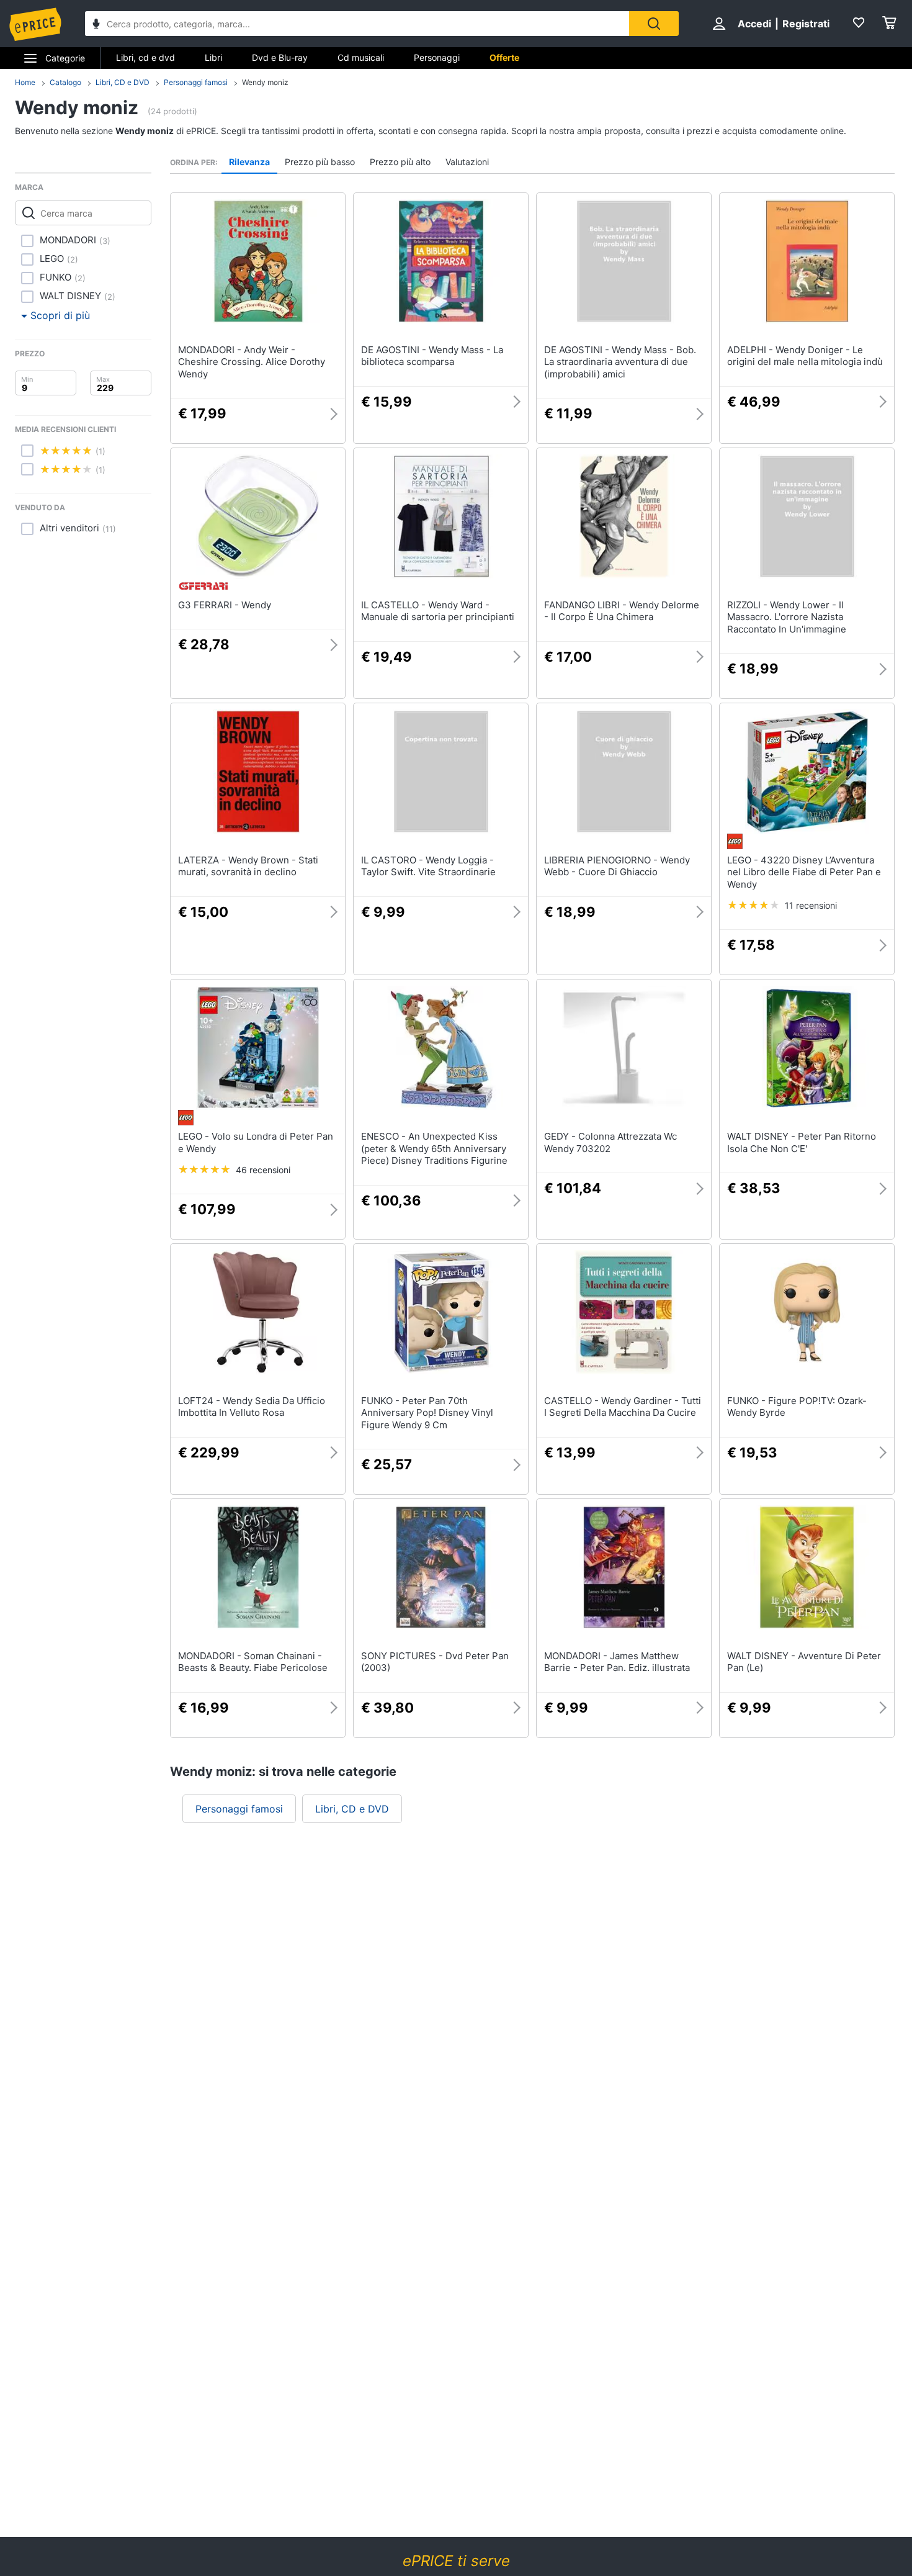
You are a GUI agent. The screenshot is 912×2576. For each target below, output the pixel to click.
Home (25, 82)
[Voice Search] (96, 25)
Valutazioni (467, 162)
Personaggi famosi (196, 82)
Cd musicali (361, 57)
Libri (213, 57)
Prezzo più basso (320, 162)
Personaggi (437, 57)
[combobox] (357, 24)
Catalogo (65, 82)
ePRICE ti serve (456, 2561)
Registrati (806, 24)
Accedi (754, 24)
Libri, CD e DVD (123, 82)
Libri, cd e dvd (145, 57)
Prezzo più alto (400, 162)
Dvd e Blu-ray (280, 57)
